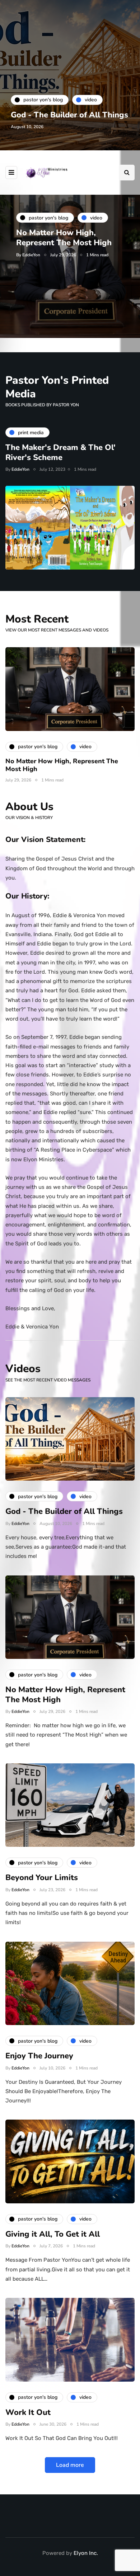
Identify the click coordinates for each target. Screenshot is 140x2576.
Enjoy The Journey (39, 2056)
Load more (70, 2465)
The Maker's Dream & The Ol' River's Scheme (60, 452)
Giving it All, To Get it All (53, 2234)
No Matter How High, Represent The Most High (64, 238)
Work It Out (28, 2412)
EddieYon (31, 255)
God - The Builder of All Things (69, 115)
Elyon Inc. (86, 2553)
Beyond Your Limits (42, 1878)
